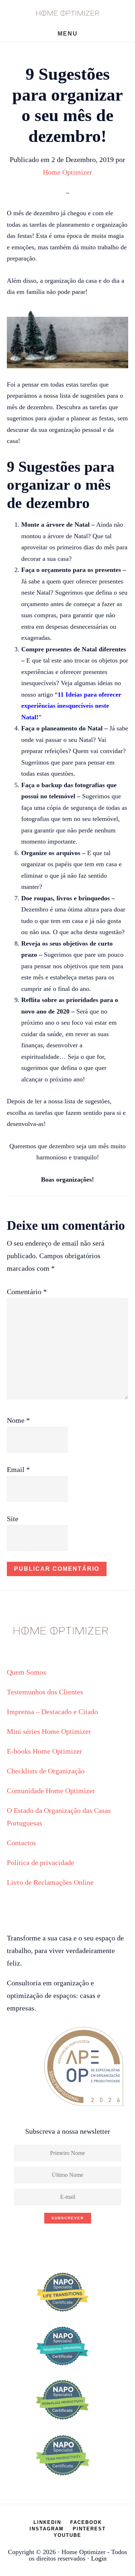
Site (13, 1519)
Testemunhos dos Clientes (45, 1692)
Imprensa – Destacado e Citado (52, 1712)
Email (18, 1469)
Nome (18, 1420)
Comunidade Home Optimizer (51, 1791)
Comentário (27, 1292)
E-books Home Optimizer (44, 1751)
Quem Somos (26, 1672)
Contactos (21, 1843)
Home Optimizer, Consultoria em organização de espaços (68, 13)
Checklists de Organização (46, 1771)
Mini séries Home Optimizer (49, 1731)
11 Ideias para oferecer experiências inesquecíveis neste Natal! (71, 706)
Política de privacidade (40, 1862)
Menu (68, 34)
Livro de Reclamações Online (50, 1882)
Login (99, 2558)
